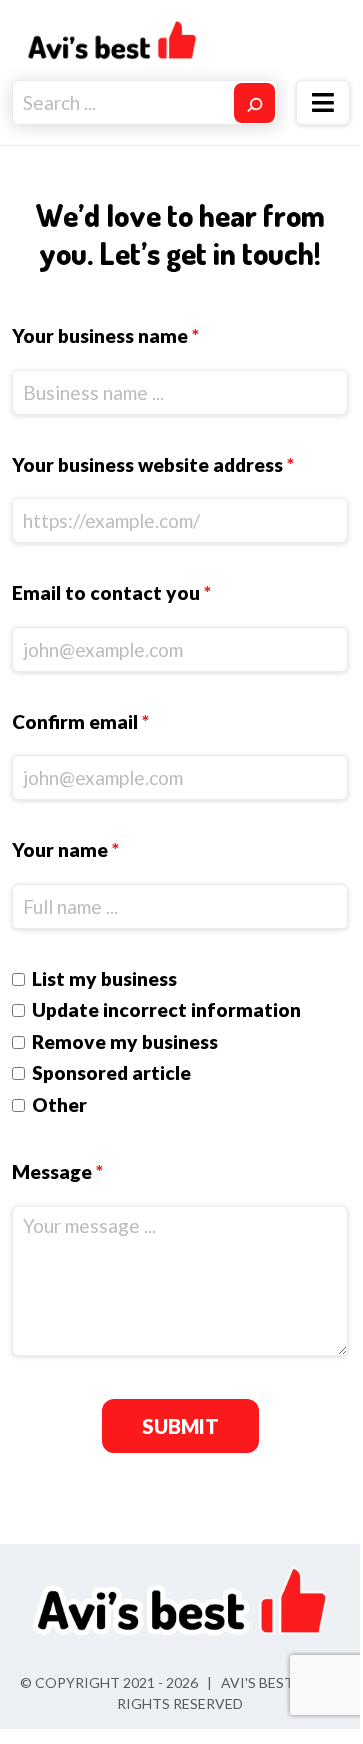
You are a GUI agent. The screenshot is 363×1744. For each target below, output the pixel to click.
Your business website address (153, 464)
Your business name (105, 335)
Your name (65, 849)
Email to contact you (111, 592)
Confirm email (80, 721)
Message (57, 1171)
